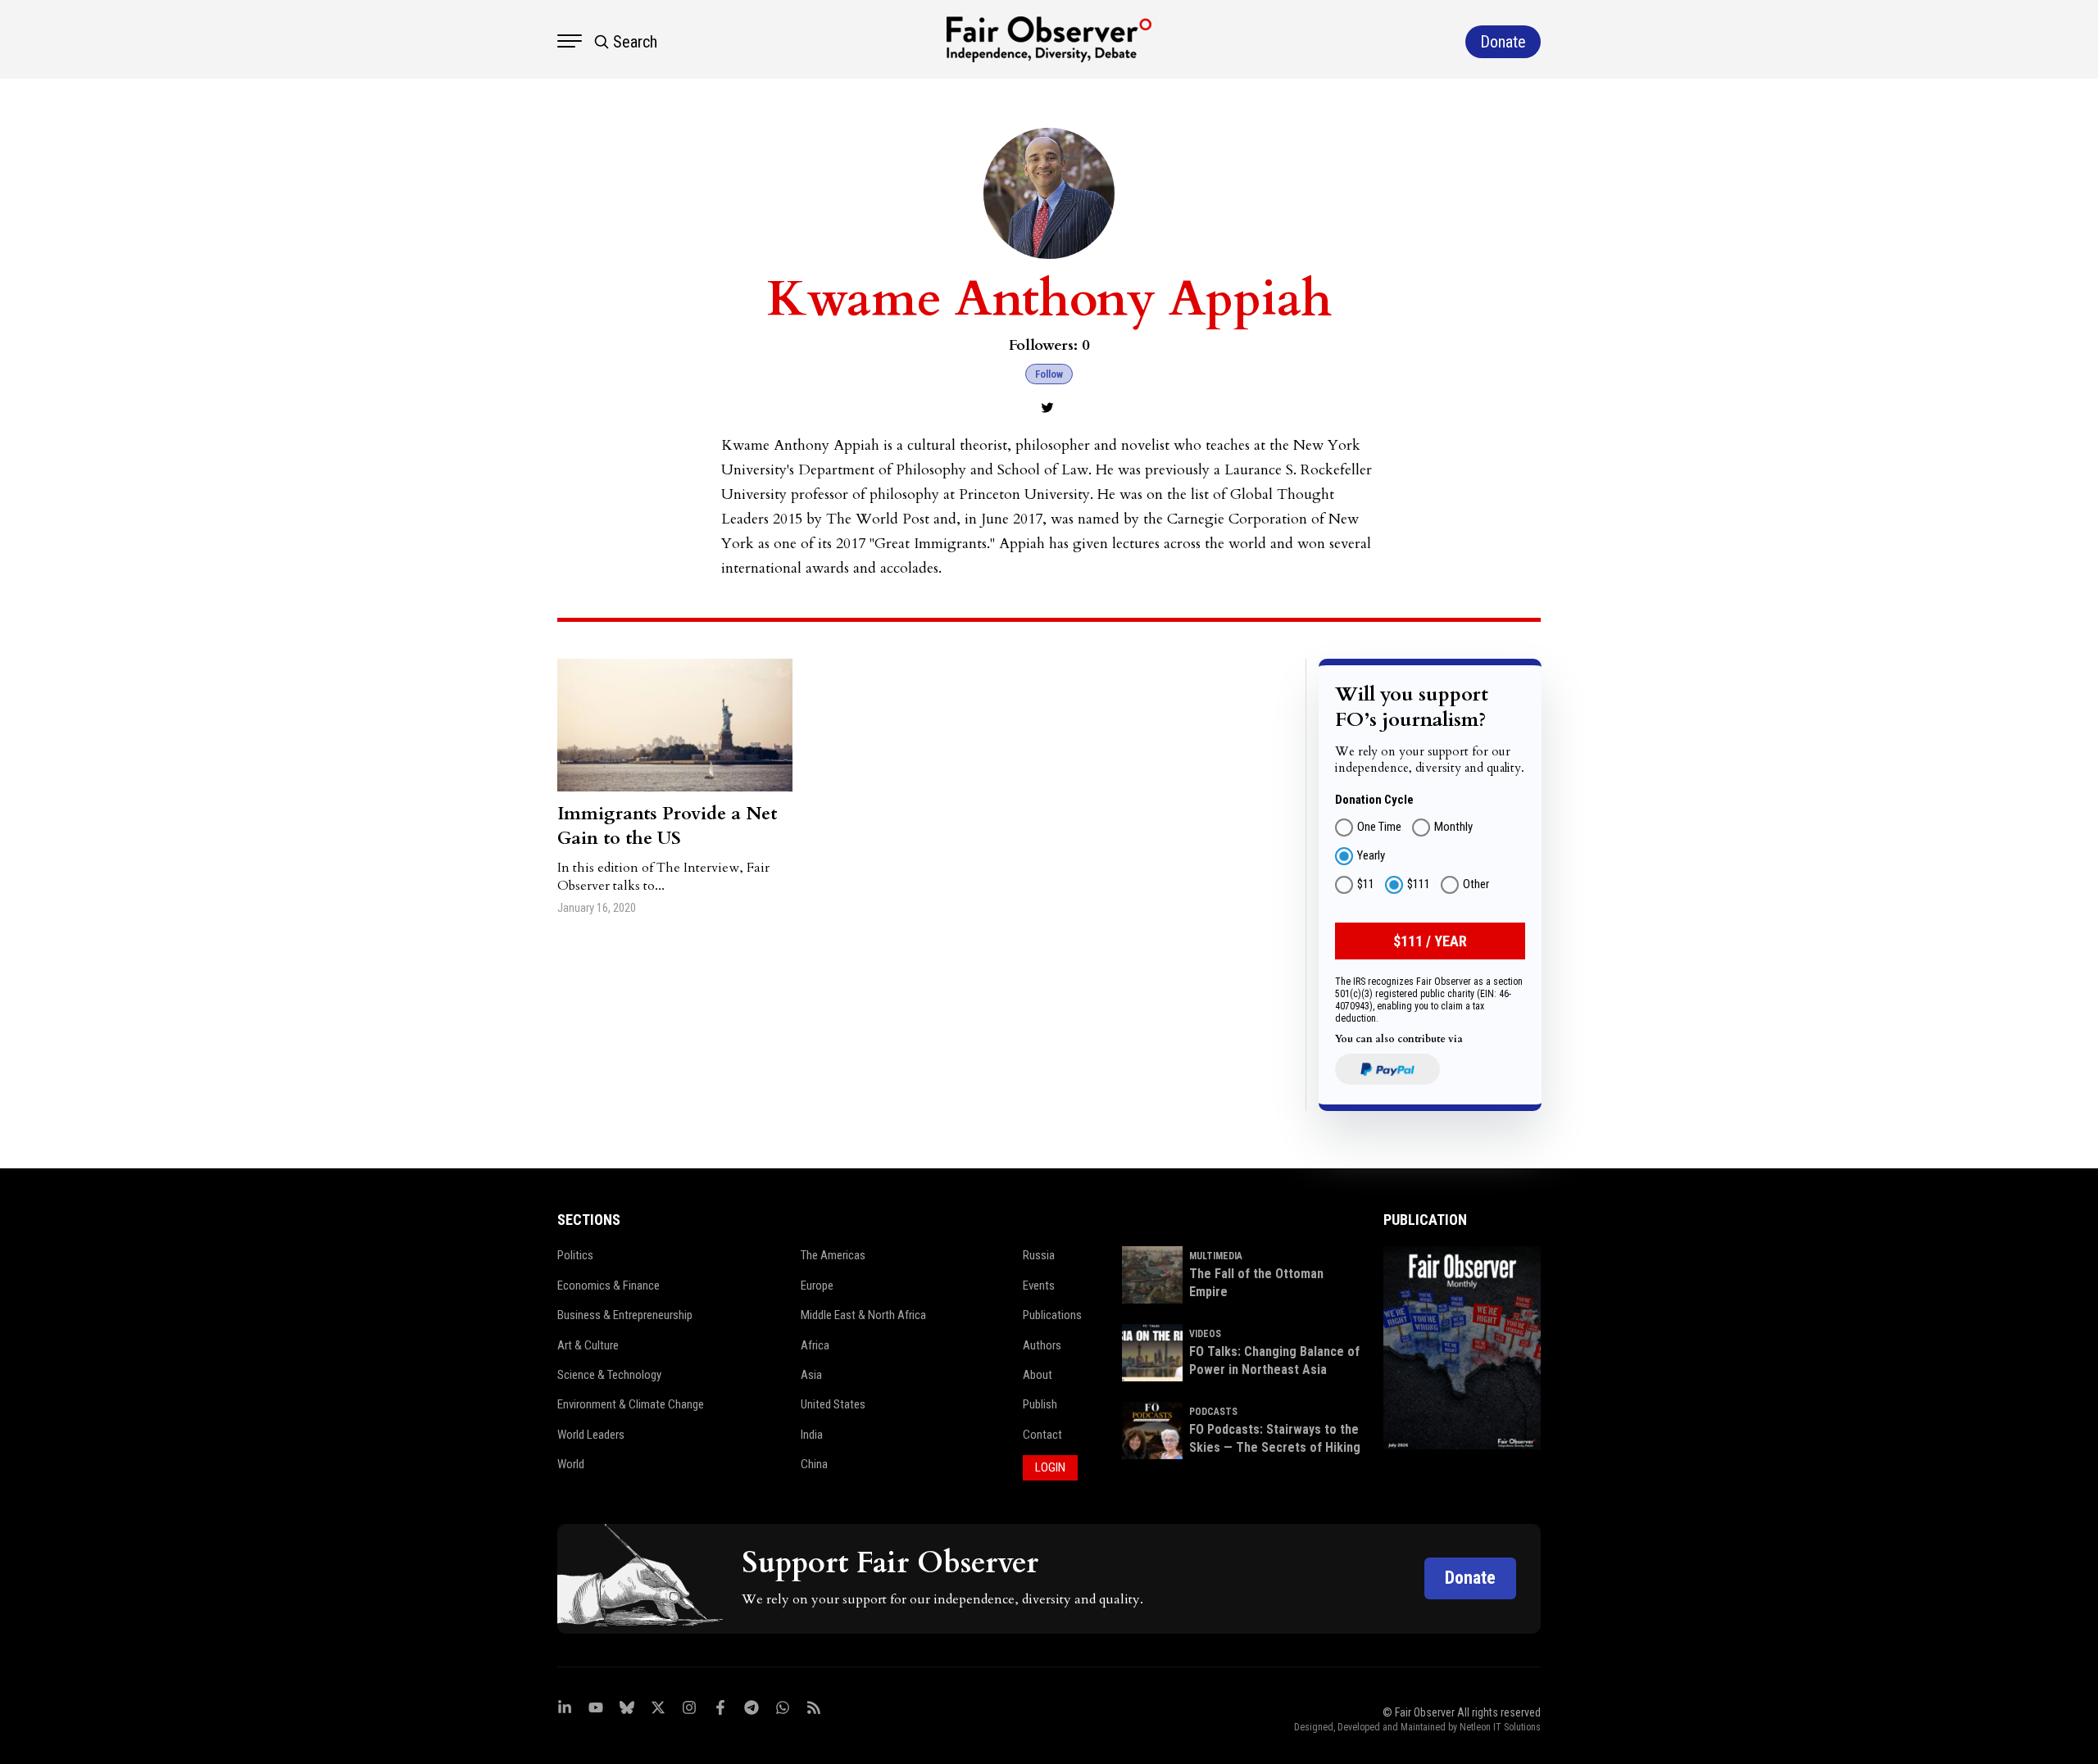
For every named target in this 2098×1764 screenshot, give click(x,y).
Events (1039, 1286)
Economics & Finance (609, 1286)
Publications (1052, 1315)
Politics (575, 1255)
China (814, 1464)
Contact (1042, 1435)
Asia (811, 1375)
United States (833, 1404)
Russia (1039, 1255)
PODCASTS (1213, 1412)
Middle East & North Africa (863, 1315)
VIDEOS (1205, 1334)
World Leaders (591, 1435)
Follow (1049, 374)
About (1038, 1375)
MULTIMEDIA (1216, 1256)
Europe (817, 1286)
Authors (1042, 1345)
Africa (815, 1345)
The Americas (833, 1255)
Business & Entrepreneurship (625, 1315)
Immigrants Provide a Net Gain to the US (667, 826)
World (571, 1464)
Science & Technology (609, 1375)
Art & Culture (588, 1345)
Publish (1040, 1404)
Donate (1470, 1578)
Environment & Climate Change (631, 1404)
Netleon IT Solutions (1500, 1727)
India (812, 1435)
